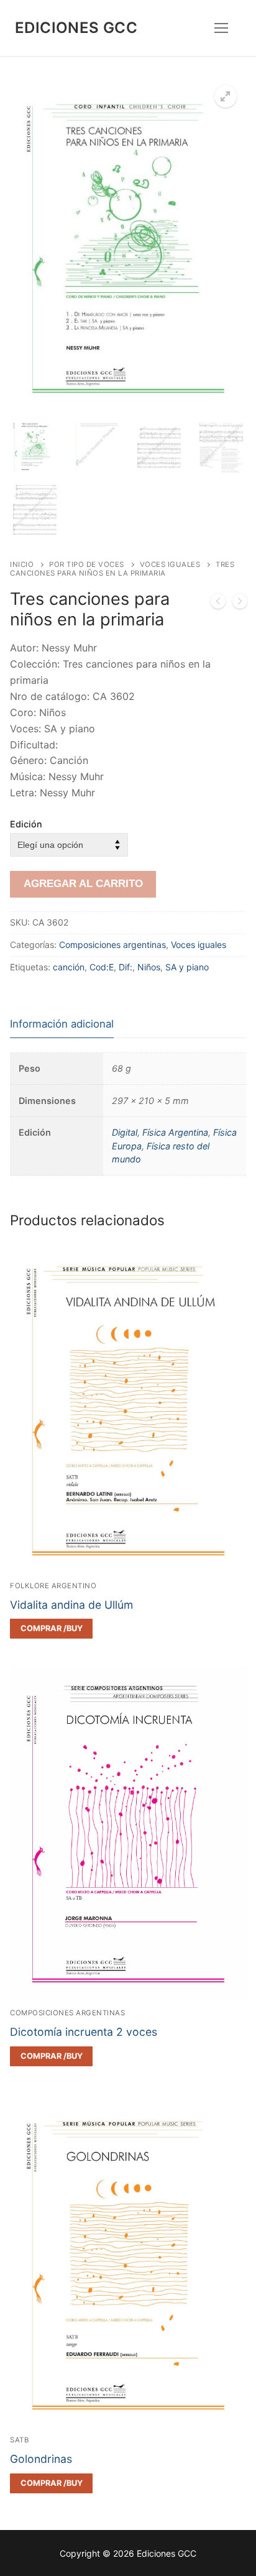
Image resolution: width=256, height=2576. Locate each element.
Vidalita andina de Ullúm (71, 1605)
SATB (19, 2440)
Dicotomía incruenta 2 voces (84, 2032)
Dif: (126, 967)
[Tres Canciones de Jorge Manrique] (218, 604)
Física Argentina (175, 1132)
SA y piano (187, 967)
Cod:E (102, 967)
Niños (149, 967)
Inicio (22, 564)
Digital (125, 1132)
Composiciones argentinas (112, 945)
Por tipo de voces (87, 564)
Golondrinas (41, 2459)
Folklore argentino (53, 1586)
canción (69, 967)
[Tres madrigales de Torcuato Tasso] (240, 604)
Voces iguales (170, 564)
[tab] (62, 1024)
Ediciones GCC (76, 28)
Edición (26, 824)
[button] (226, 96)
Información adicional (62, 1024)
